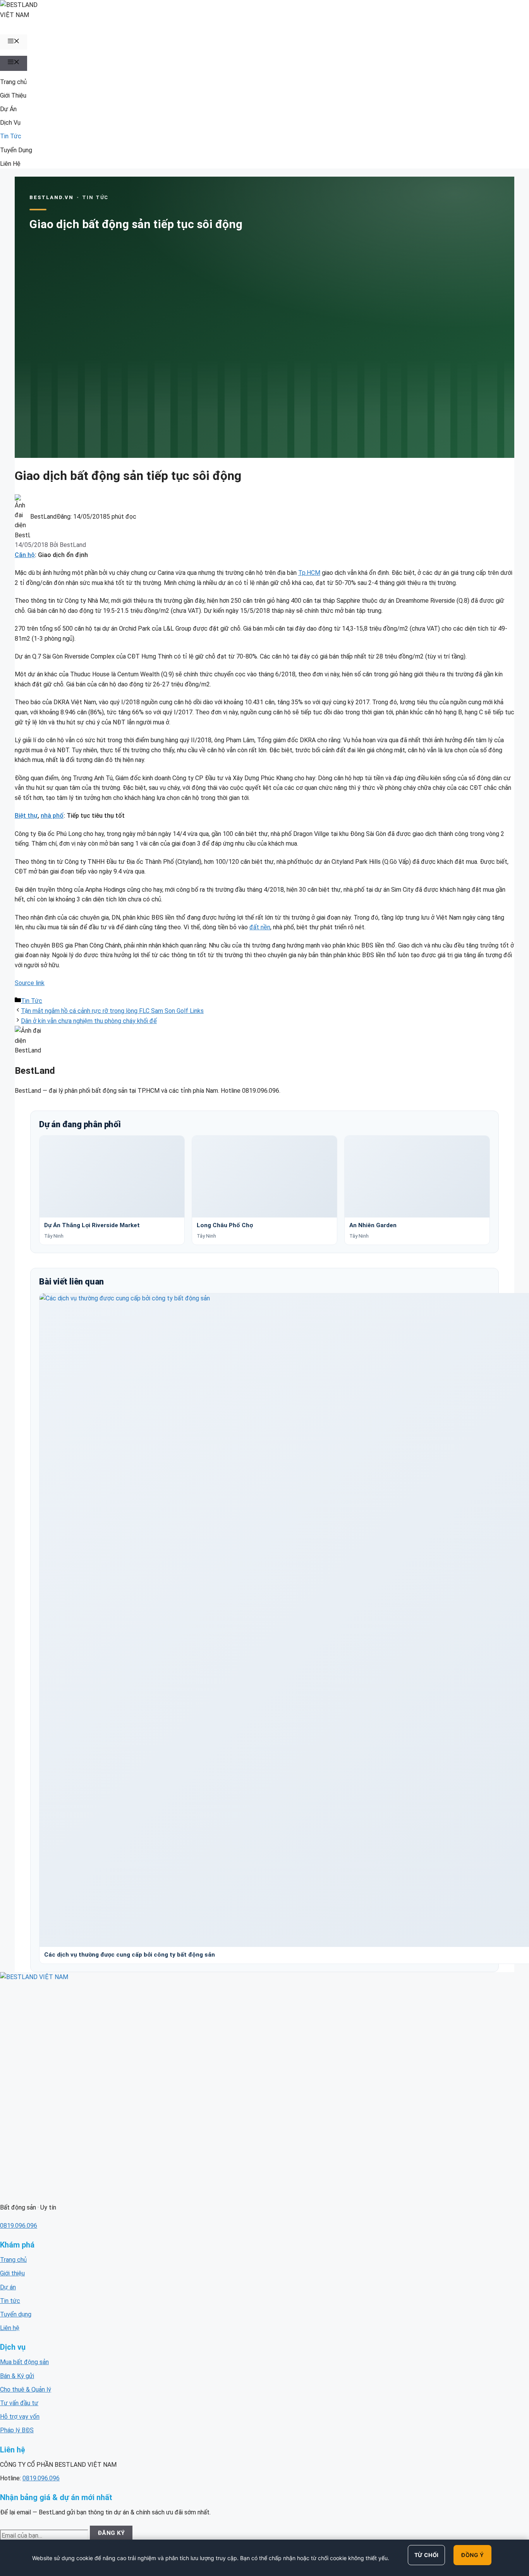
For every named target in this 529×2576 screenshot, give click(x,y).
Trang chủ (13, 82)
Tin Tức (11, 136)
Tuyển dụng (16, 2314)
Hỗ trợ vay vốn (20, 2417)
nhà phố (52, 816)
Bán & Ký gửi (17, 2376)
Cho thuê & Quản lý (26, 2389)
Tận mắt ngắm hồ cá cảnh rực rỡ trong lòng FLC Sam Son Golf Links (112, 1011)
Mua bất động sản (24, 2362)
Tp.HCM (309, 573)
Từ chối (427, 2555)
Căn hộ (25, 555)
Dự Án (8, 109)
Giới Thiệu (13, 95)
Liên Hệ (10, 164)
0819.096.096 (19, 2226)
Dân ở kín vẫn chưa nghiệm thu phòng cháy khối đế (89, 1021)
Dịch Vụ (10, 123)
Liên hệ (10, 2328)
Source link (30, 983)
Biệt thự (26, 816)
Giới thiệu (12, 2273)
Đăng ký (111, 2533)
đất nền (260, 927)
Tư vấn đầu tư (19, 2403)
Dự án (8, 2287)
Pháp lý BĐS (17, 2430)
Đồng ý (472, 2555)
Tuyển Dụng (16, 150)
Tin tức (10, 2301)
